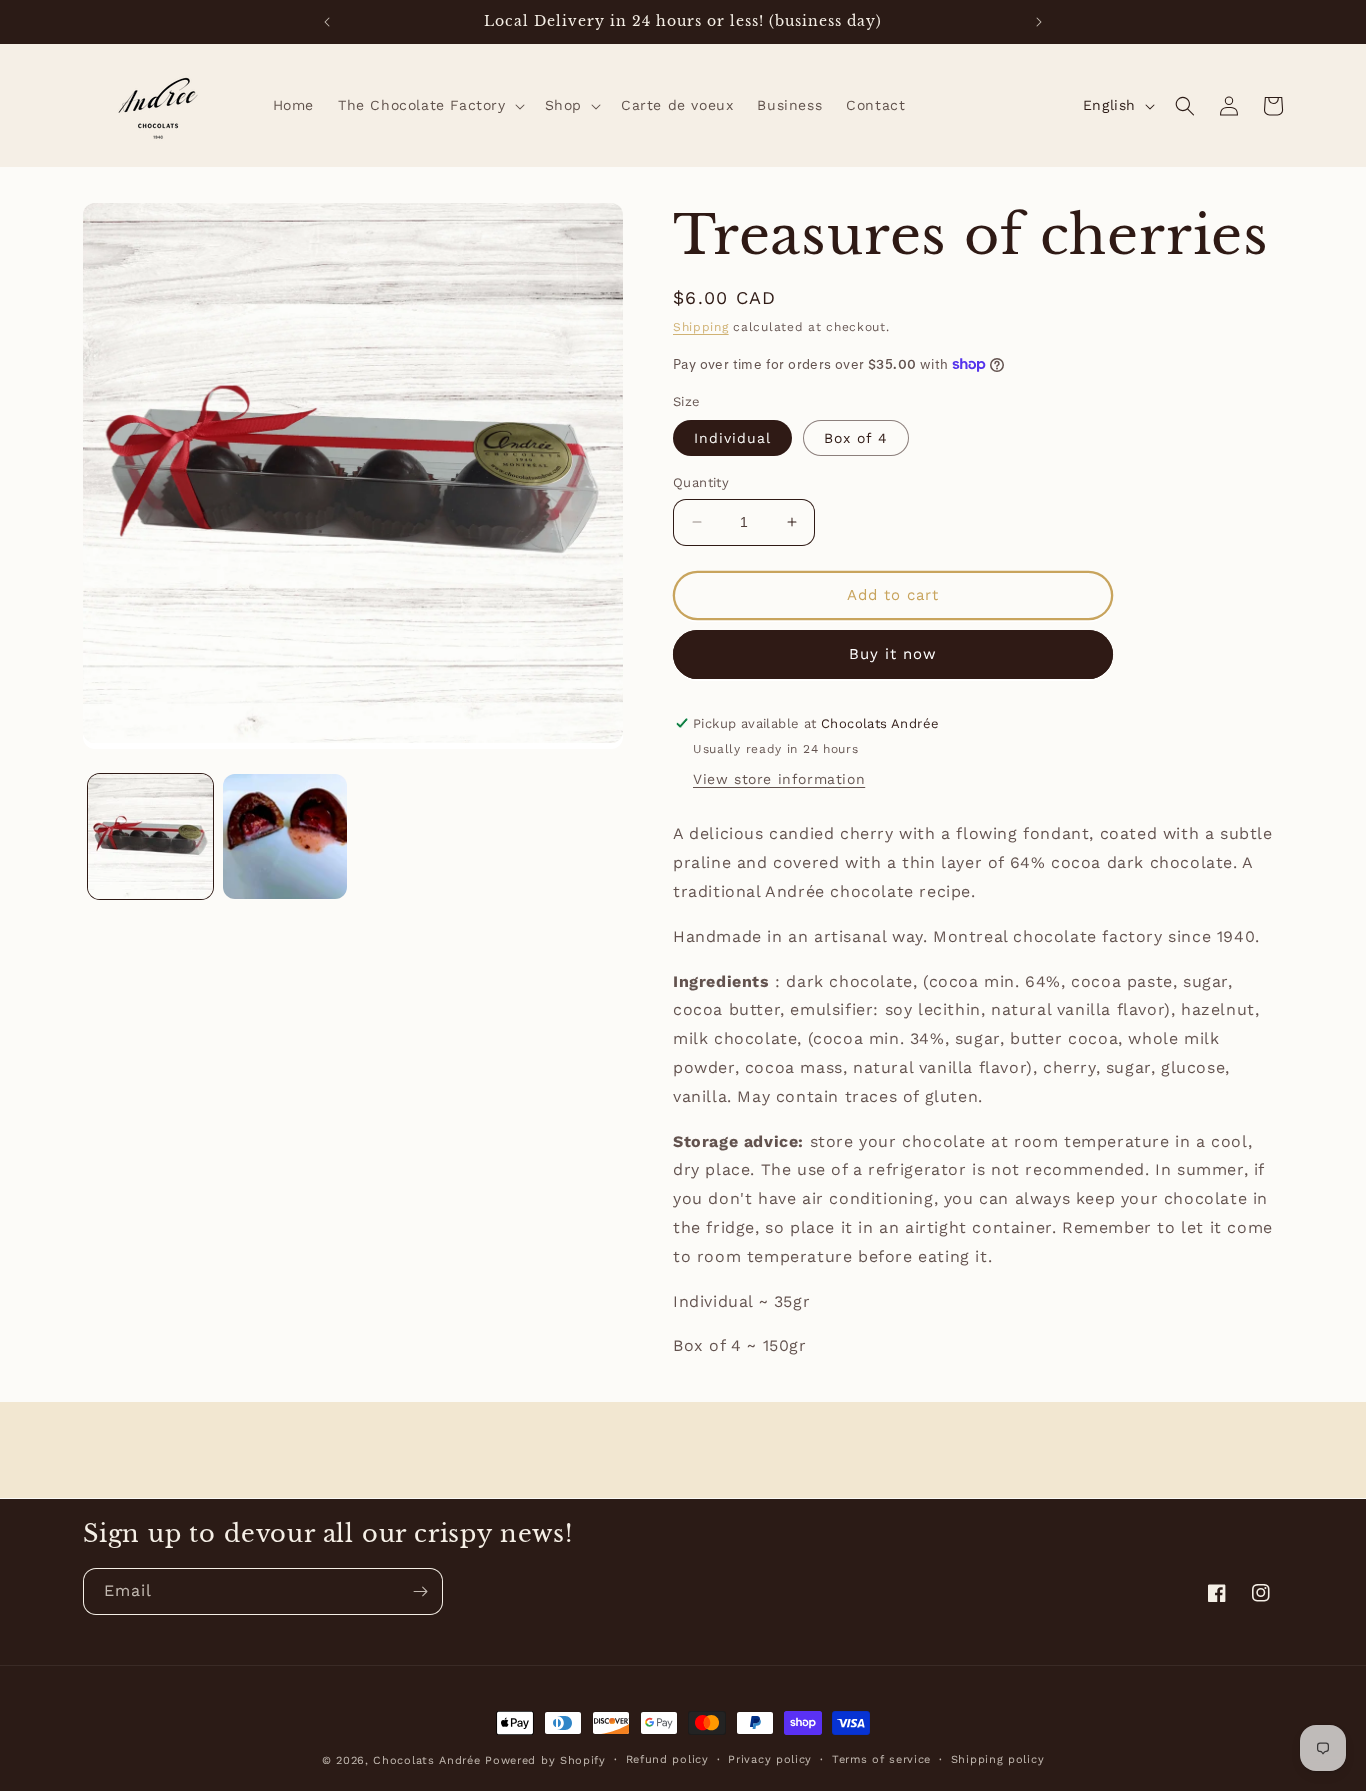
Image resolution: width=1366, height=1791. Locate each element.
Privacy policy (770, 1759)
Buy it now (893, 654)
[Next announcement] (1039, 22)
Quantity (701, 482)
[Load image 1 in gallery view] (150, 836)
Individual (732, 438)
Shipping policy (998, 1759)
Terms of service (881, 1759)
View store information (779, 779)
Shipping (701, 327)
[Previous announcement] (327, 22)
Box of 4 (856, 438)
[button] (429, 105)
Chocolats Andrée (426, 1760)
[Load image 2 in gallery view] (285, 836)
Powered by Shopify (545, 1760)
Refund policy (667, 1759)
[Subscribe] (420, 1591)
